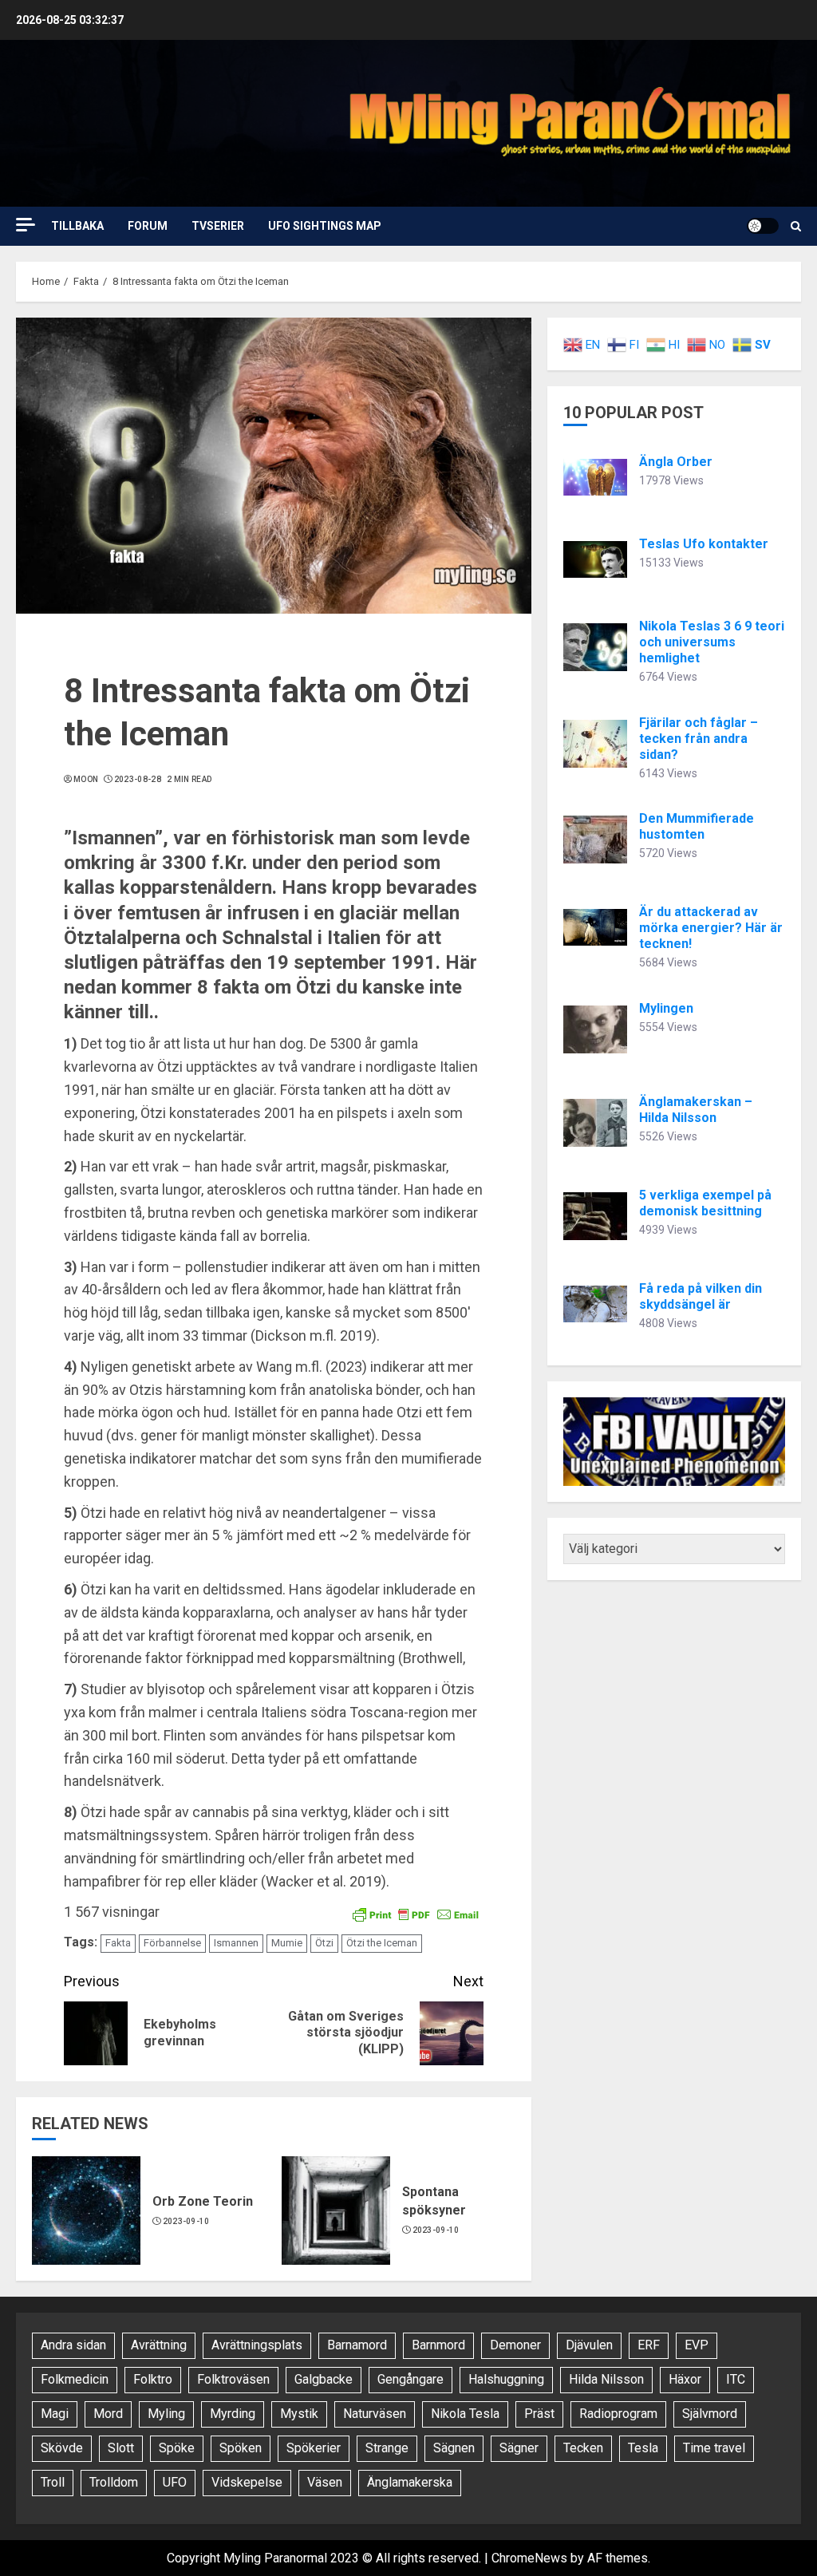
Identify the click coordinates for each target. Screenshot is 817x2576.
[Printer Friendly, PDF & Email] (416, 1913)
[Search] (796, 226)
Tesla (643, 2448)
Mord (108, 2414)
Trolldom (114, 2482)
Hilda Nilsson (606, 2379)
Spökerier (314, 2448)
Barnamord (357, 2345)
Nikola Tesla (465, 2414)
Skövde (62, 2448)
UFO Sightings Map (325, 226)
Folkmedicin (75, 2379)
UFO (175, 2482)
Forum (148, 226)
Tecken (583, 2448)
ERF (649, 2345)
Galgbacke (324, 2379)
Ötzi (324, 1943)
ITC (736, 2379)
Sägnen (454, 2448)
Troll (53, 2482)
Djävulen (589, 2345)
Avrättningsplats (257, 2345)
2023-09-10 (186, 2221)
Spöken (241, 2448)
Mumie (287, 1943)
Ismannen (236, 1943)
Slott (121, 2448)
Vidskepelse (247, 2482)
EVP (697, 2345)
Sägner (519, 2448)
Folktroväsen (233, 2379)
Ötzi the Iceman (382, 1943)
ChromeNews (529, 2558)
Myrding (233, 2414)
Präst (539, 2414)
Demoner (515, 2345)
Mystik (299, 2414)
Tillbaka (77, 226)
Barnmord (438, 2345)
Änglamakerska (410, 2482)
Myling (166, 2414)
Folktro (153, 2379)
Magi (55, 2414)
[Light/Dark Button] (763, 226)
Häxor (685, 2379)
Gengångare (410, 2379)
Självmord (710, 2414)
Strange (387, 2448)
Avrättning (159, 2345)
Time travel (714, 2448)
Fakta (118, 1943)
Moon (86, 779)
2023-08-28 (138, 779)
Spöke (177, 2448)
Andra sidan (73, 2345)
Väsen (325, 2482)
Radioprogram (618, 2414)
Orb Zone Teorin (203, 2201)
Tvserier (218, 226)
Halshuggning (506, 2379)
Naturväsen (375, 2414)
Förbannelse (172, 1943)
